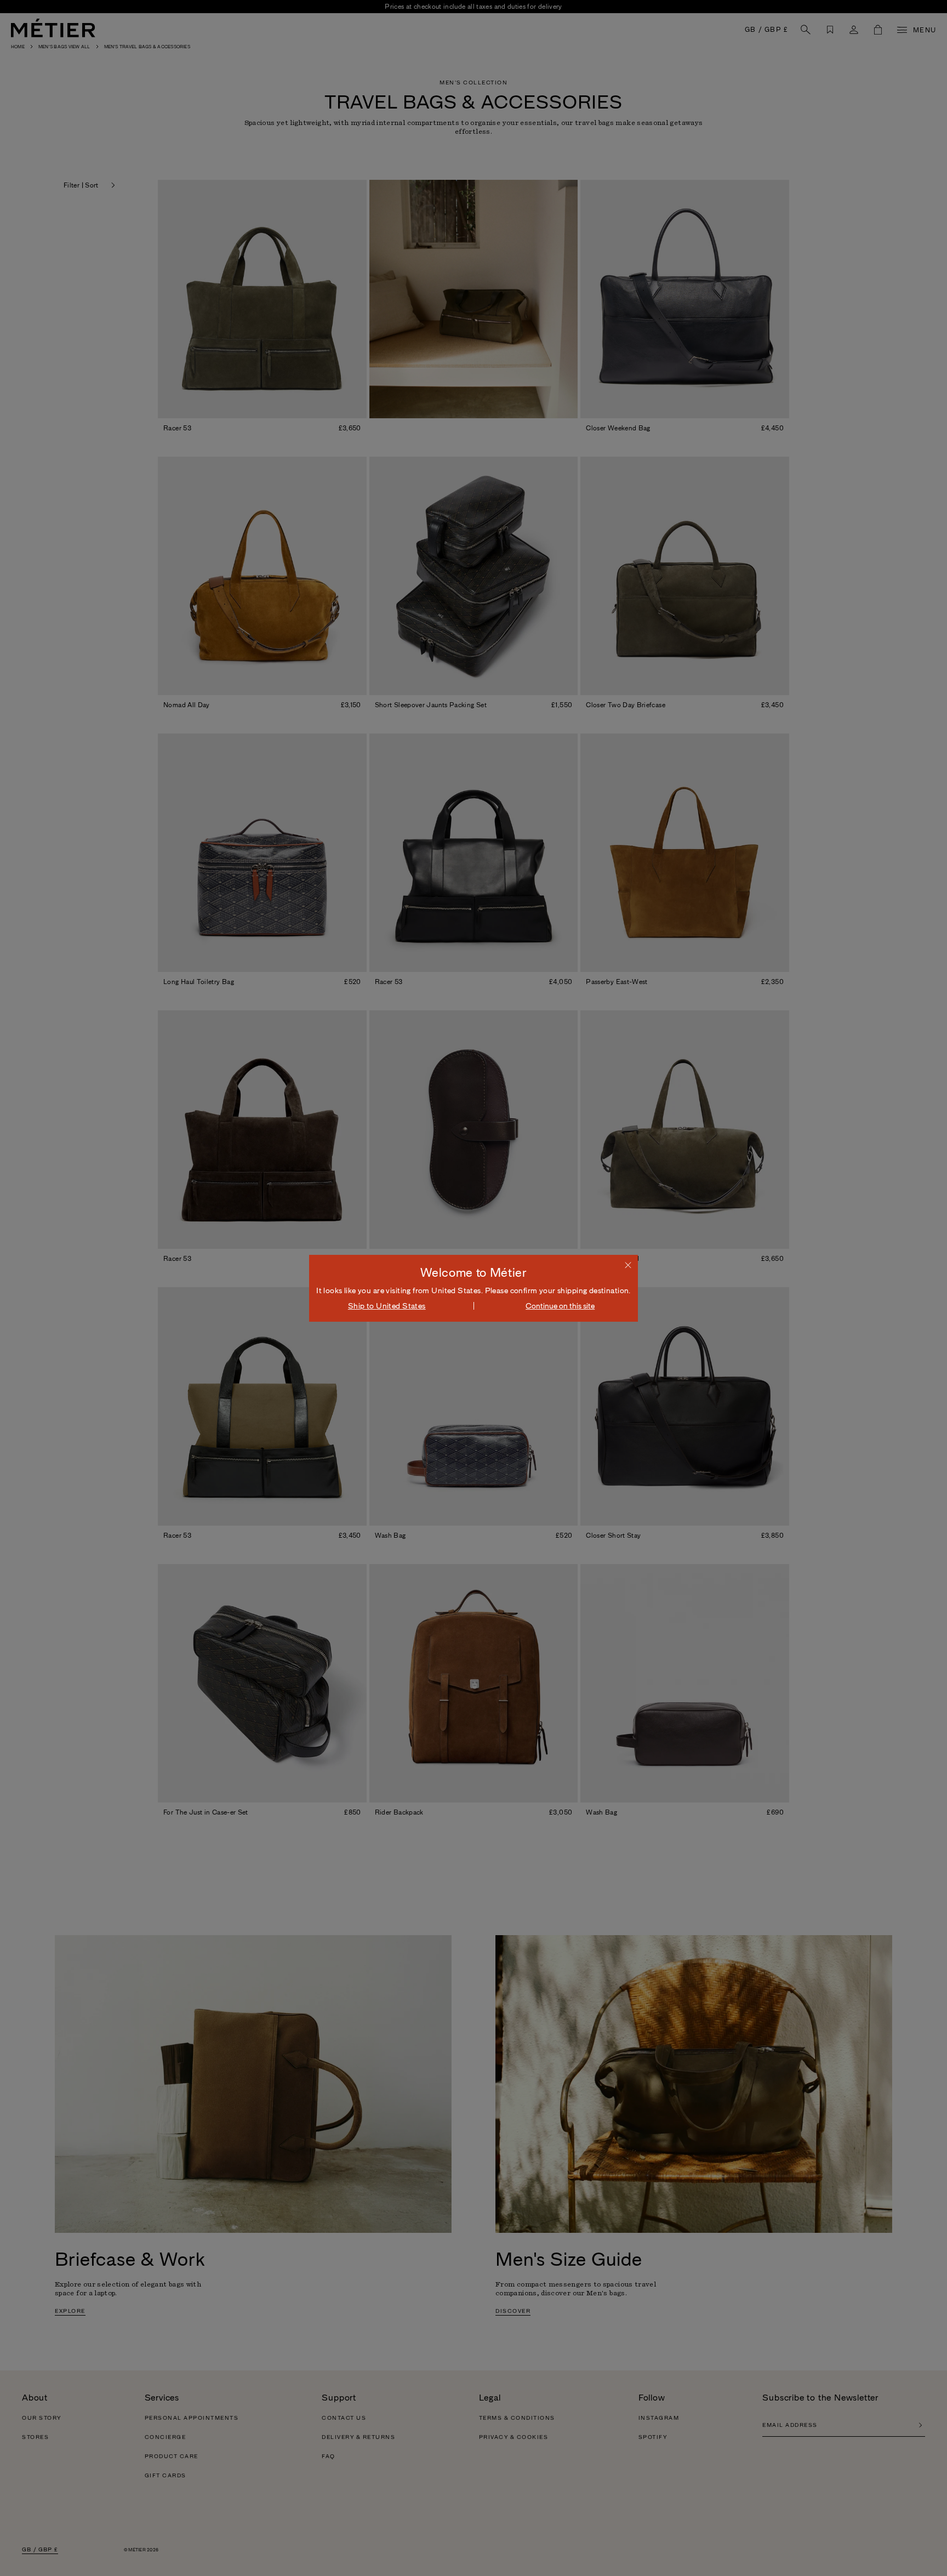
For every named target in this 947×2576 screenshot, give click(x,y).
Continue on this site (560, 1306)
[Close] (628, 1265)
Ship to (387, 1306)
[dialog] (473, 1288)
